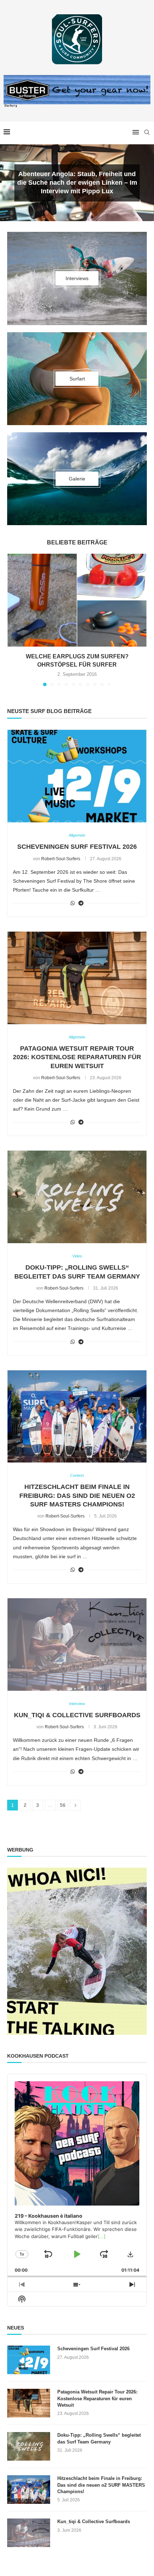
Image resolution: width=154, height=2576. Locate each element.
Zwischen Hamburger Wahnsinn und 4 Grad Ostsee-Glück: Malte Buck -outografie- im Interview (77, 183)
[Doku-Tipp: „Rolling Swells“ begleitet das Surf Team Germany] (77, 1197)
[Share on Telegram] (81, 903)
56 (63, 1805)
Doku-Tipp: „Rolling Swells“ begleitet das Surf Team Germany (99, 2438)
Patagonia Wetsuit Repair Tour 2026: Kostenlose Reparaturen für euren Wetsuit (77, 1057)
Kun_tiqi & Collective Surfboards (77, 1715)
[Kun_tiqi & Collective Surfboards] (77, 1645)
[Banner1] (77, 1951)
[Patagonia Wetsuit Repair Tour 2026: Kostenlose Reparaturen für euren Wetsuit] (77, 978)
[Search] (147, 132)
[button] (10, 183)
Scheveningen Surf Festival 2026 (77, 847)
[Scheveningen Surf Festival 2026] (77, 776)
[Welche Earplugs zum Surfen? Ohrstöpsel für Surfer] (77, 600)
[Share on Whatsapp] (73, 903)
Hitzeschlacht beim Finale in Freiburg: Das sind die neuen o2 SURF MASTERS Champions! (77, 1496)
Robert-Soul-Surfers (61, 859)
